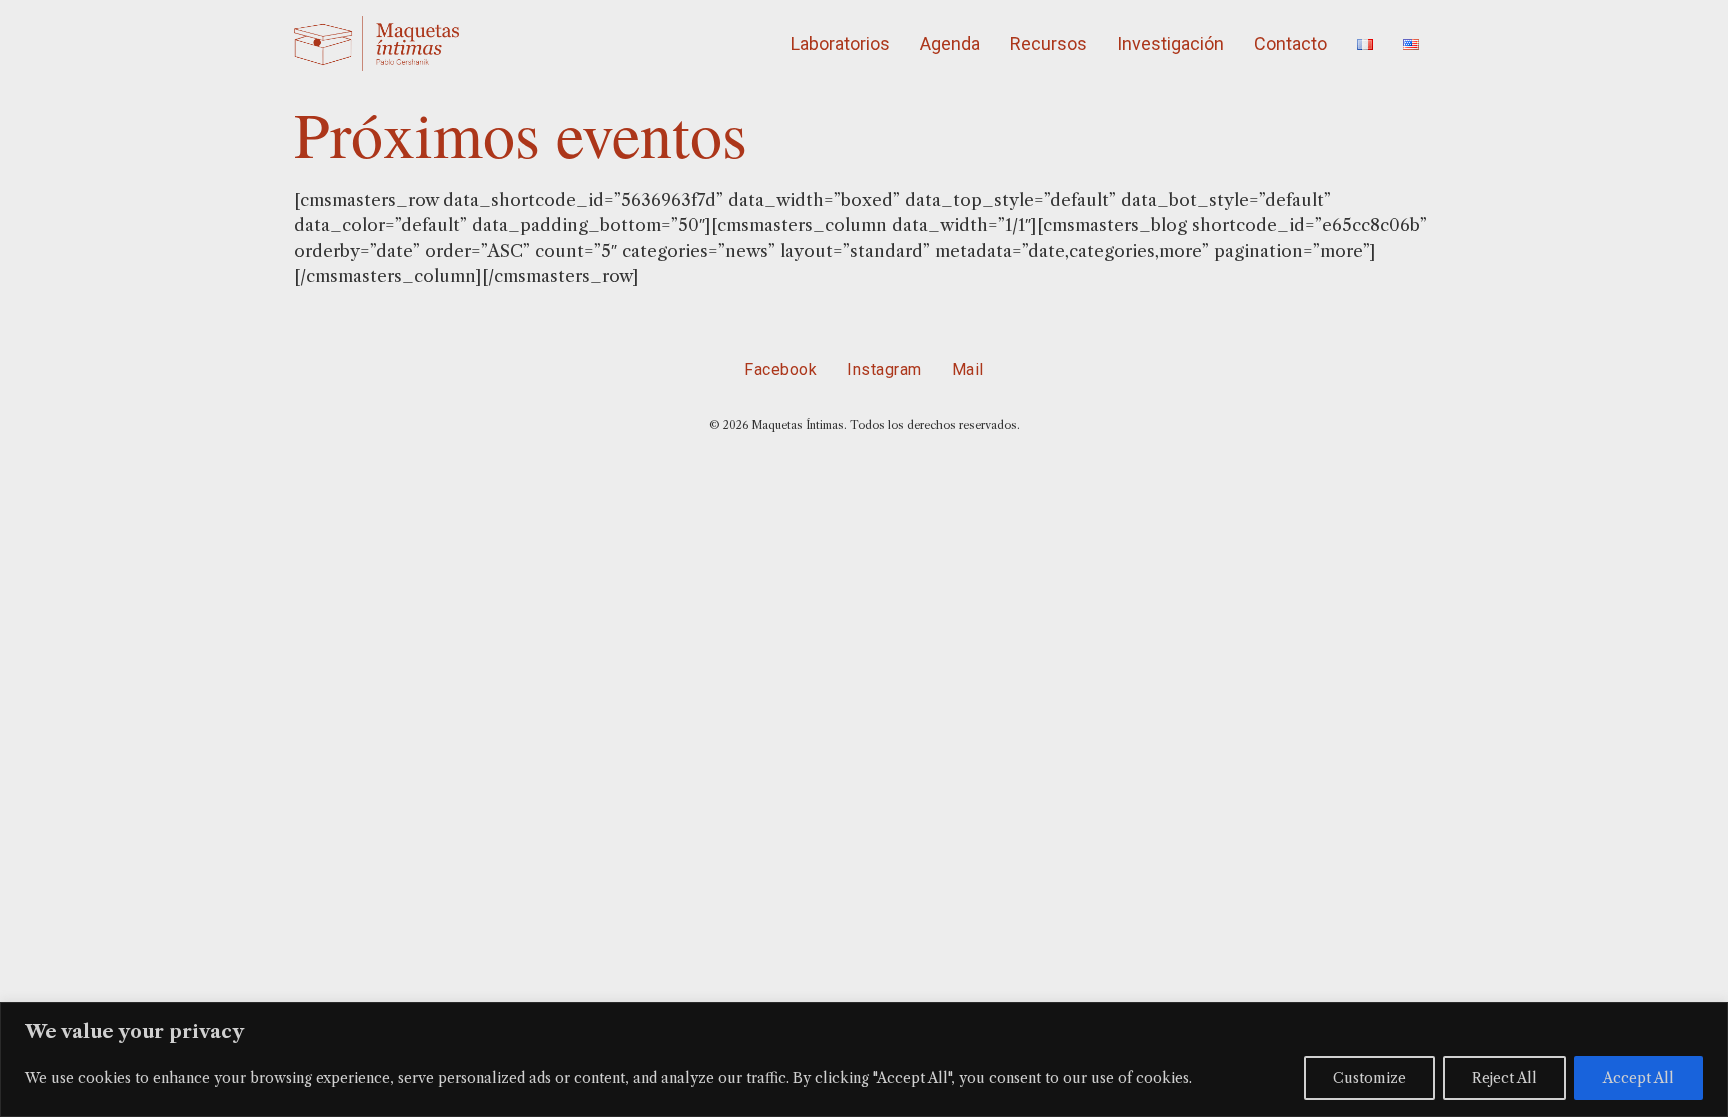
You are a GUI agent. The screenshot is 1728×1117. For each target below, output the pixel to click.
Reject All (1504, 1078)
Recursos (1048, 43)
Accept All (1638, 1078)
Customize (1369, 1078)
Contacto (1290, 43)
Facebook (780, 369)
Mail (968, 369)
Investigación (1170, 43)
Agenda (950, 43)
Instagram (884, 369)
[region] (864, 1059)
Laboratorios (840, 43)
